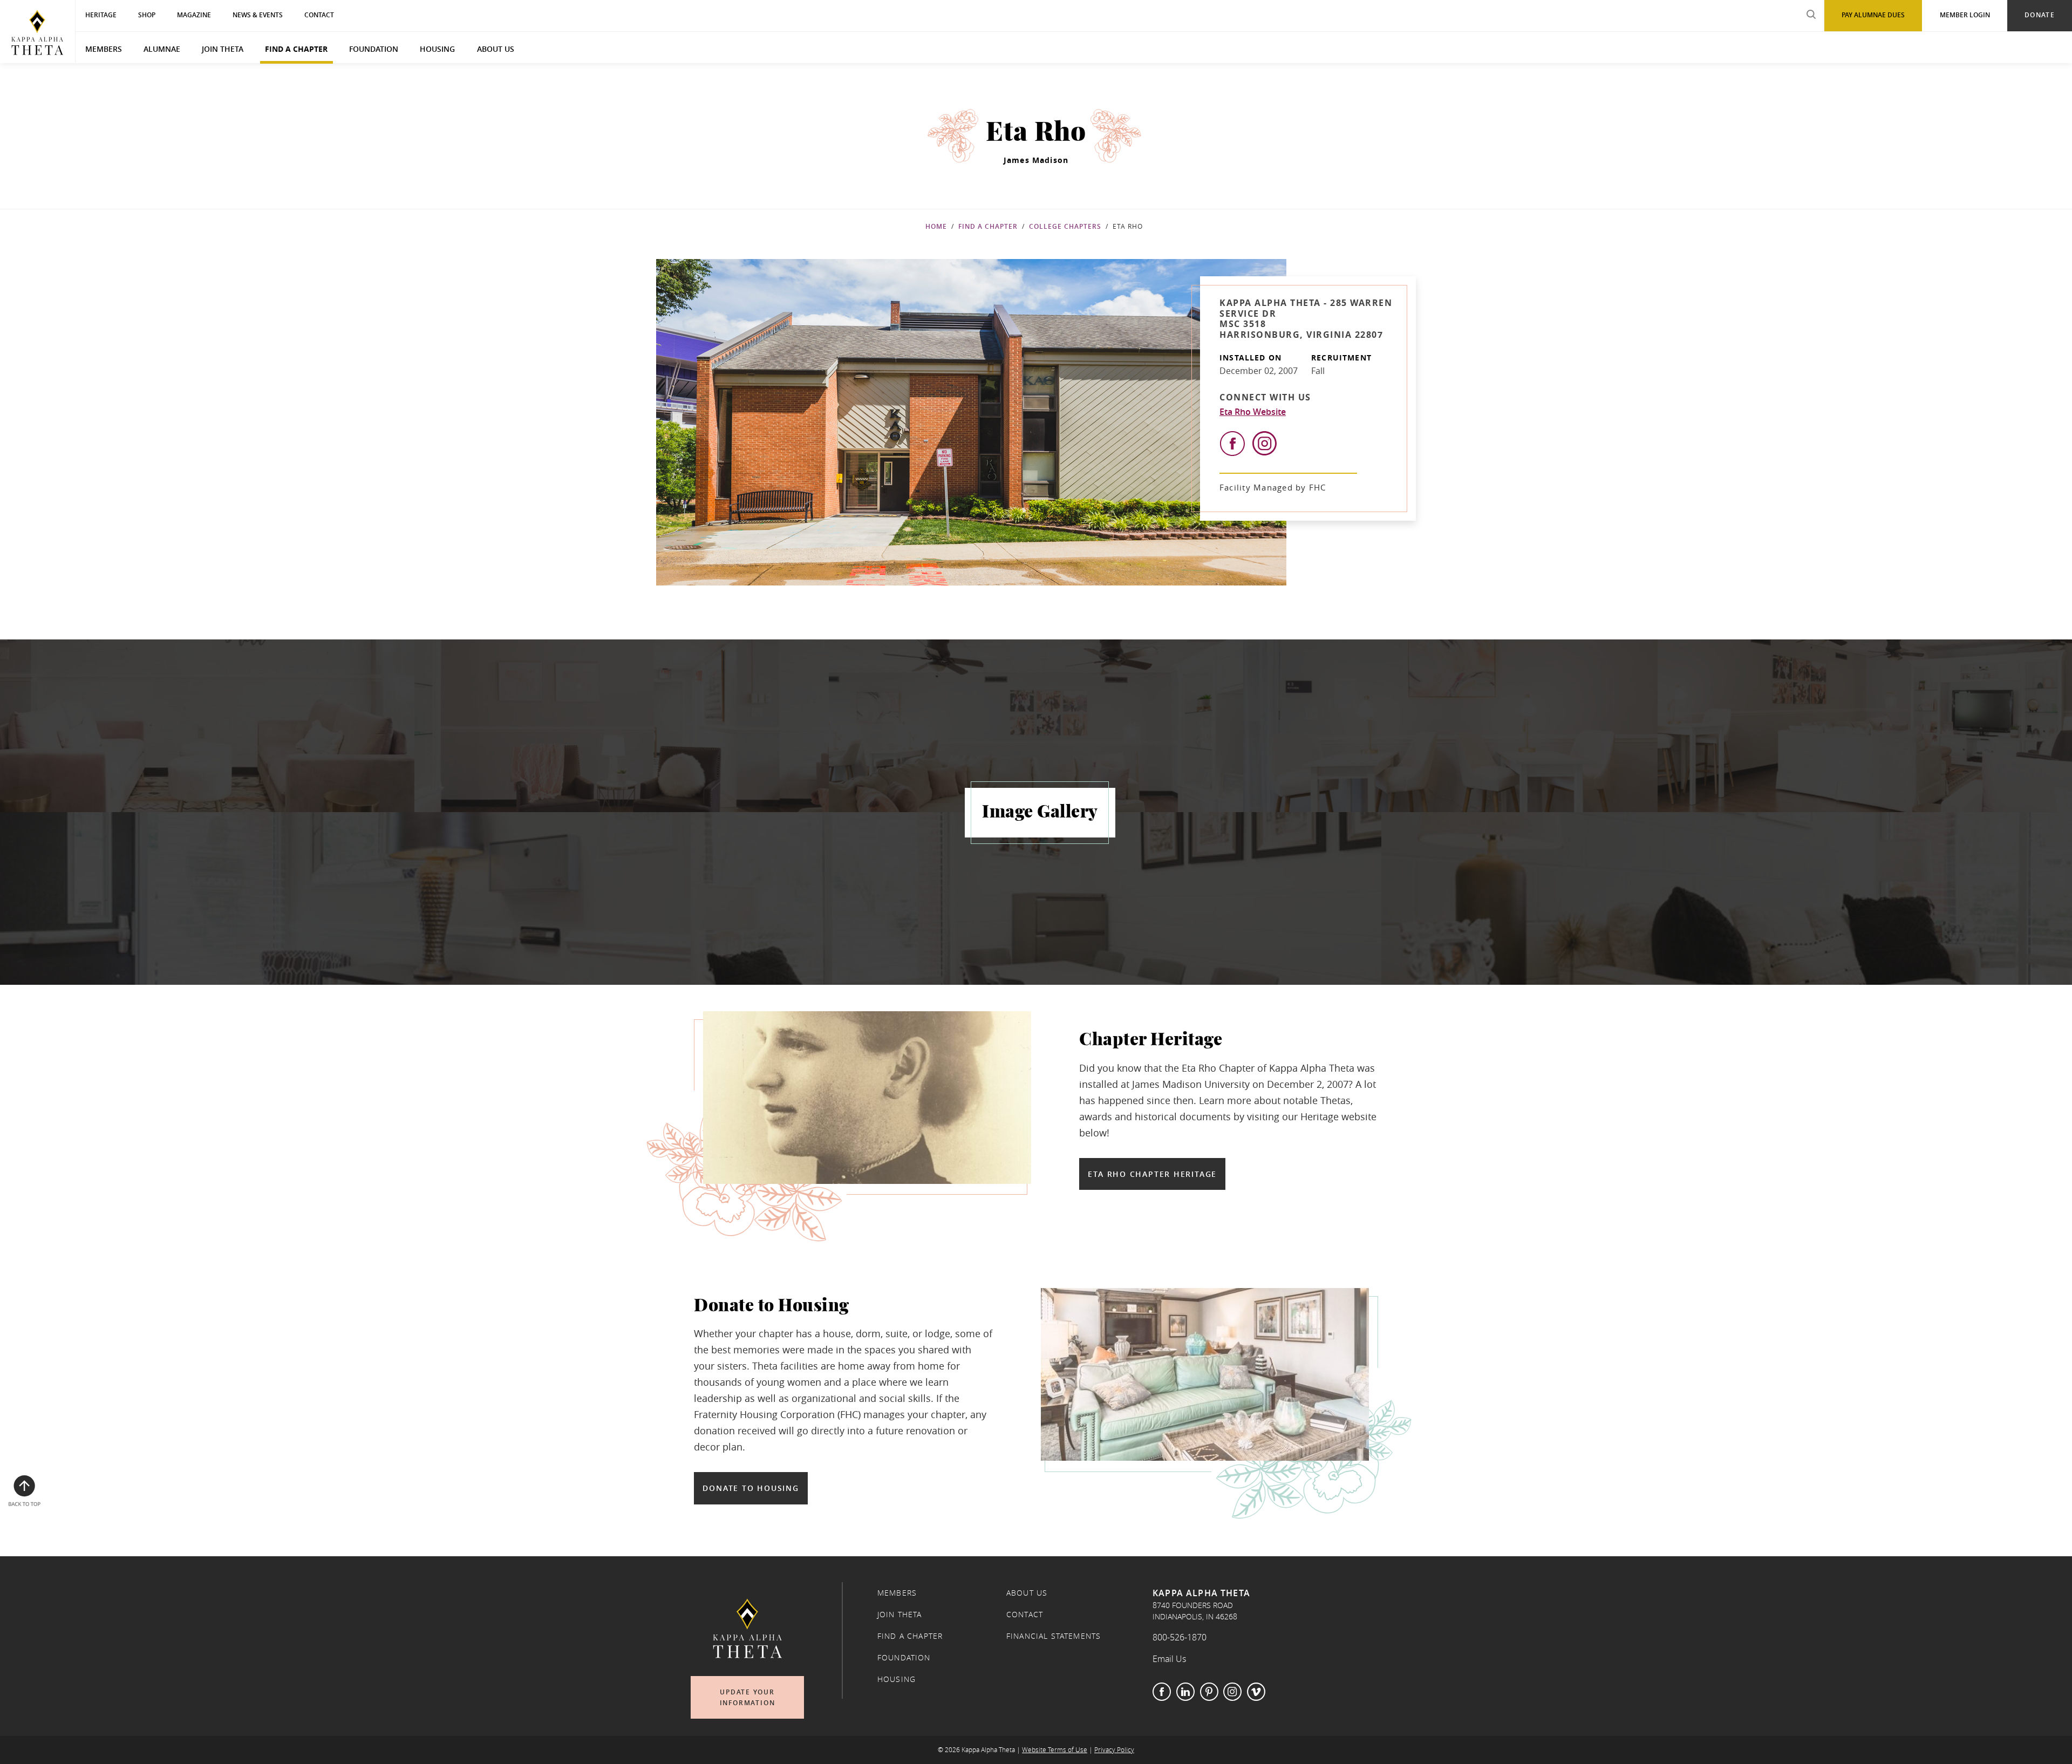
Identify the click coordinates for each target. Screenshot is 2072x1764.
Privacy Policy (1114, 1750)
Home (936, 226)
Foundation (374, 49)
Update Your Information (748, 1697)
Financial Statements (1054, 1636)
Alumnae (162, 49)
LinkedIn (1185, 1692)
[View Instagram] (1265, 443)
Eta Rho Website (1253, 412)
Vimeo (1256, 1692)
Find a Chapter (296, 49)
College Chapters (1065, 226)
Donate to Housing (751, 1488)
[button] (207, 726)
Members (104, 49)
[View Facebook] (1232, 444)
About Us (496, 49)
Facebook (1162, 1692)
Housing (437, 49)
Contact (1025, 1615)
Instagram (1232, 1692)
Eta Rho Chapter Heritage (1152, 1174)
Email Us (1169, 1659)
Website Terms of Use (1055, 1750)
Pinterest (1209, 1692)
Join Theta (223, 49)
